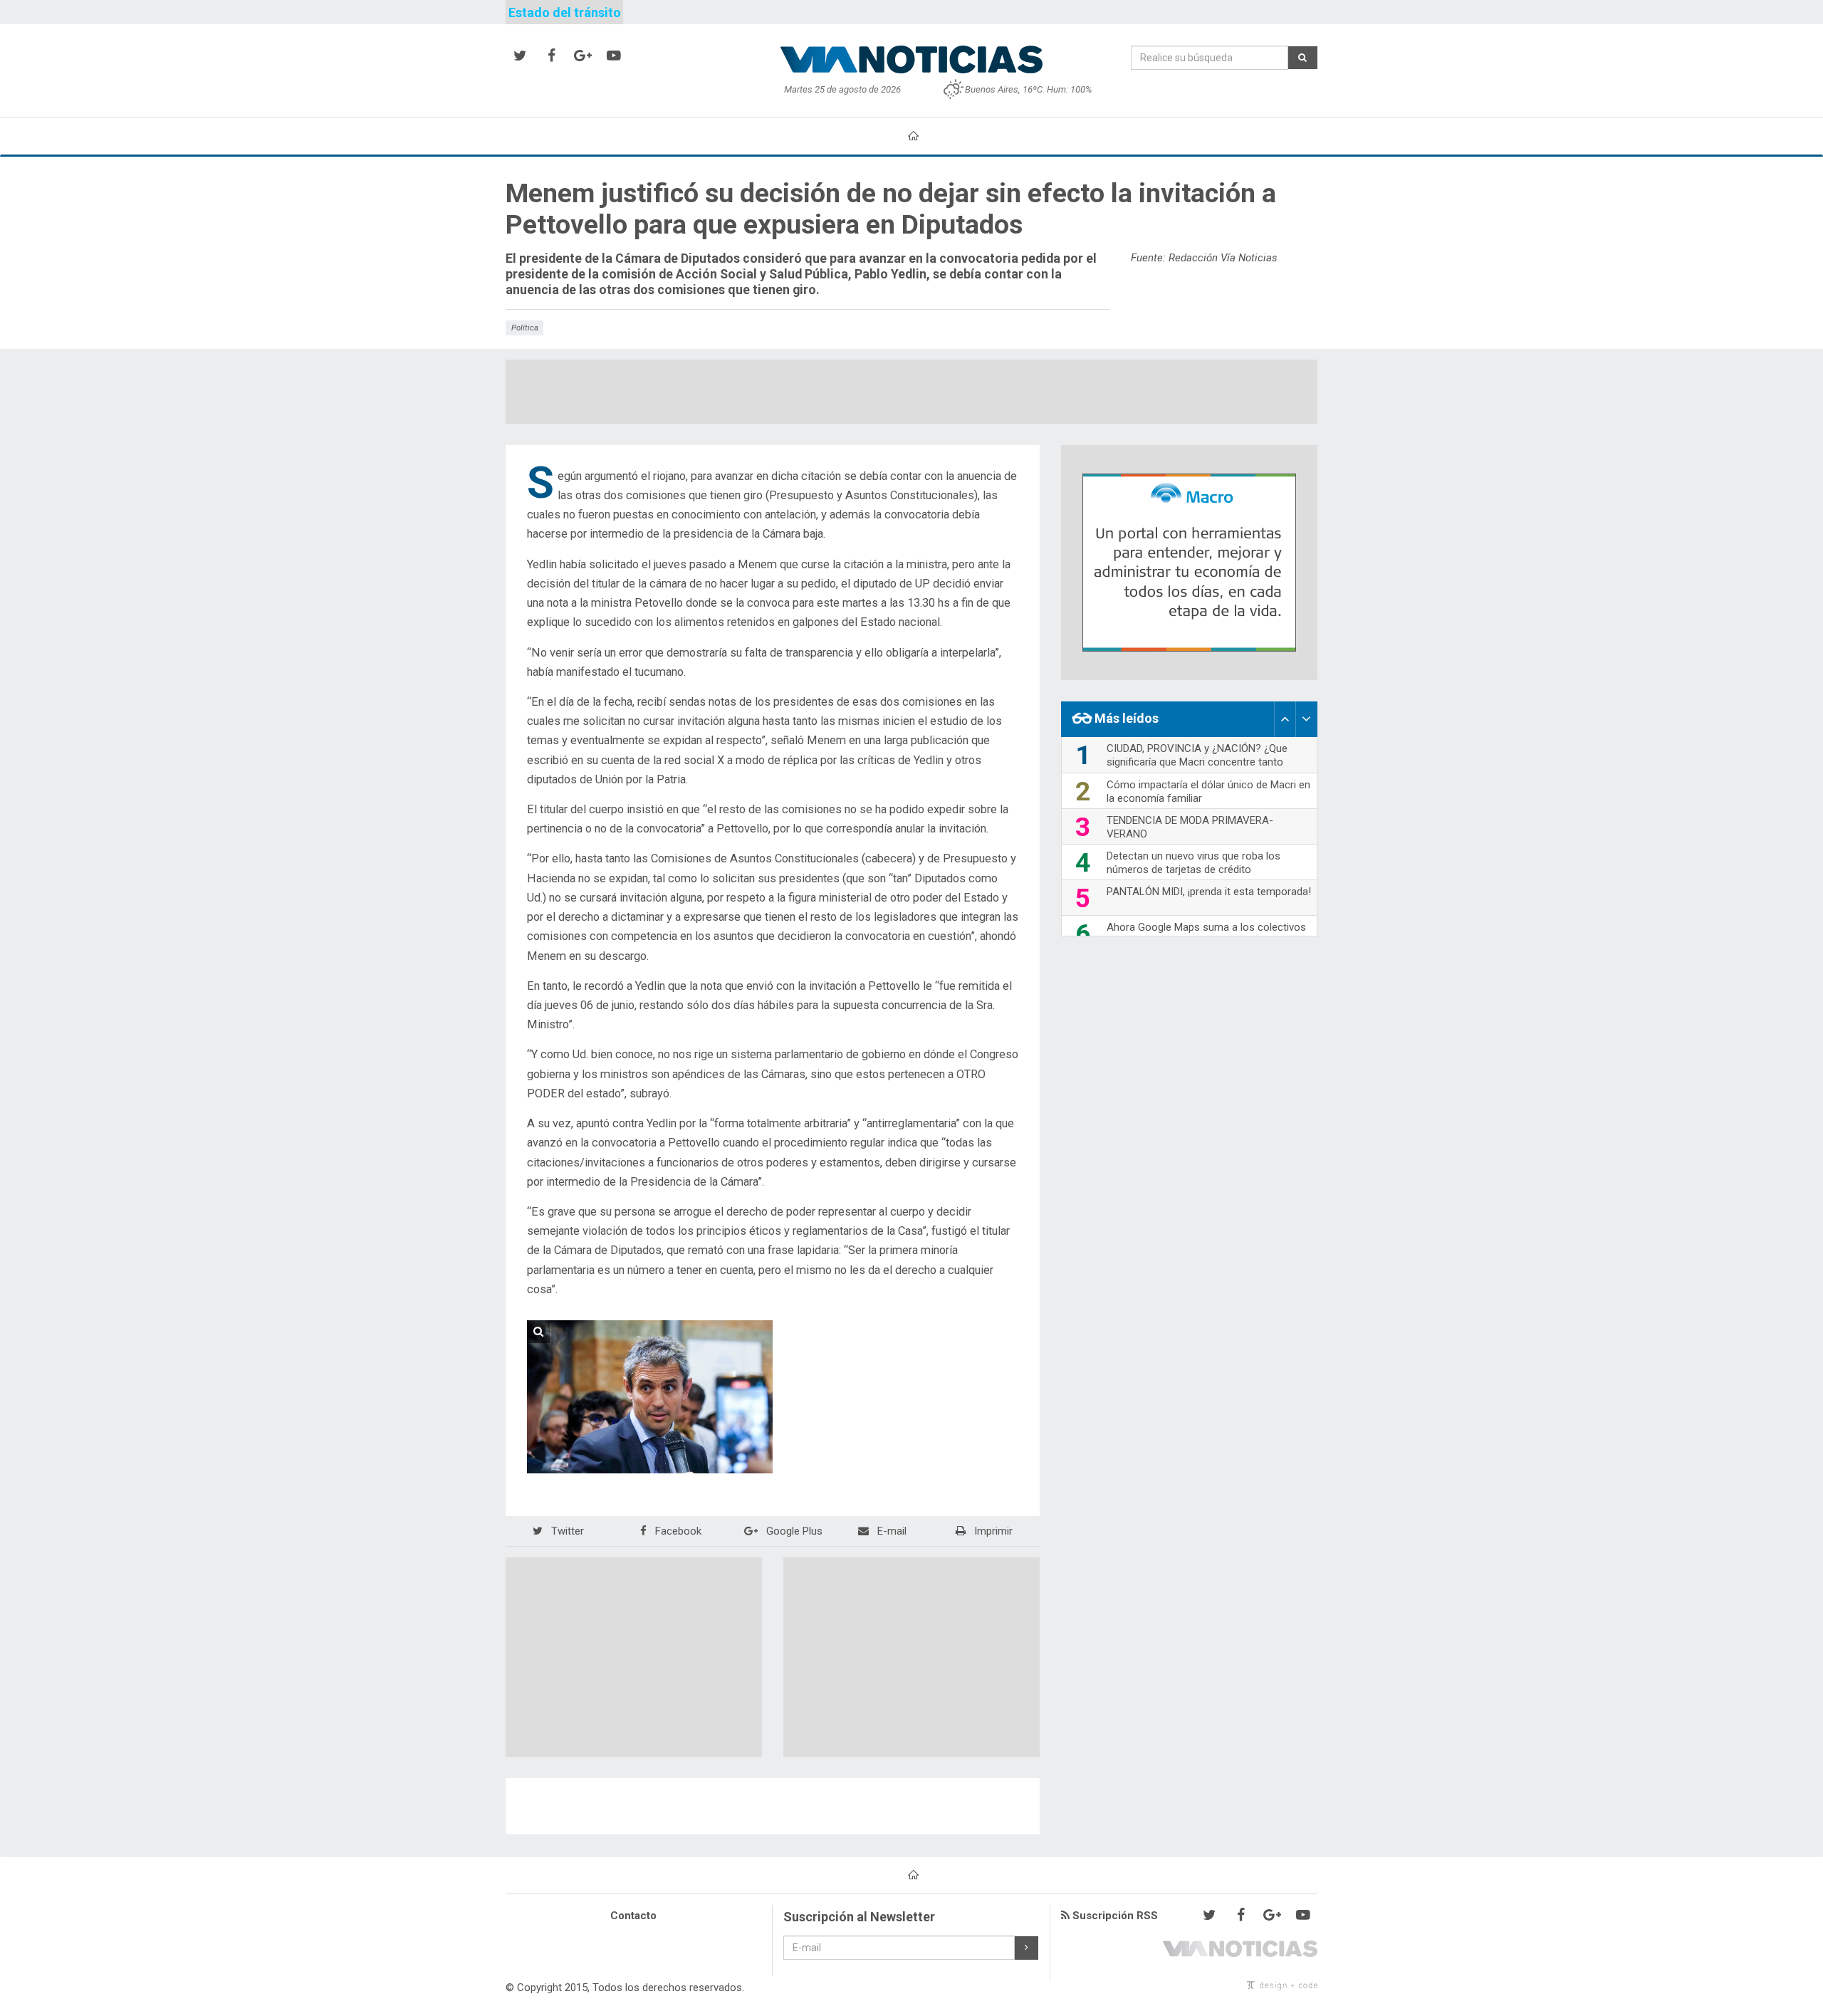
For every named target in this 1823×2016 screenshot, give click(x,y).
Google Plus (793, 1531)
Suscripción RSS (1114, 1916)
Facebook (677, 1531)
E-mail (890, 1531)
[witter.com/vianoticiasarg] (520, 56)
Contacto (633, 1916)
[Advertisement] (911, 392)
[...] (650, 1397)
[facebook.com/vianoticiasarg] (551, 56)
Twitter (566, 1531)
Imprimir (992, 1531)
